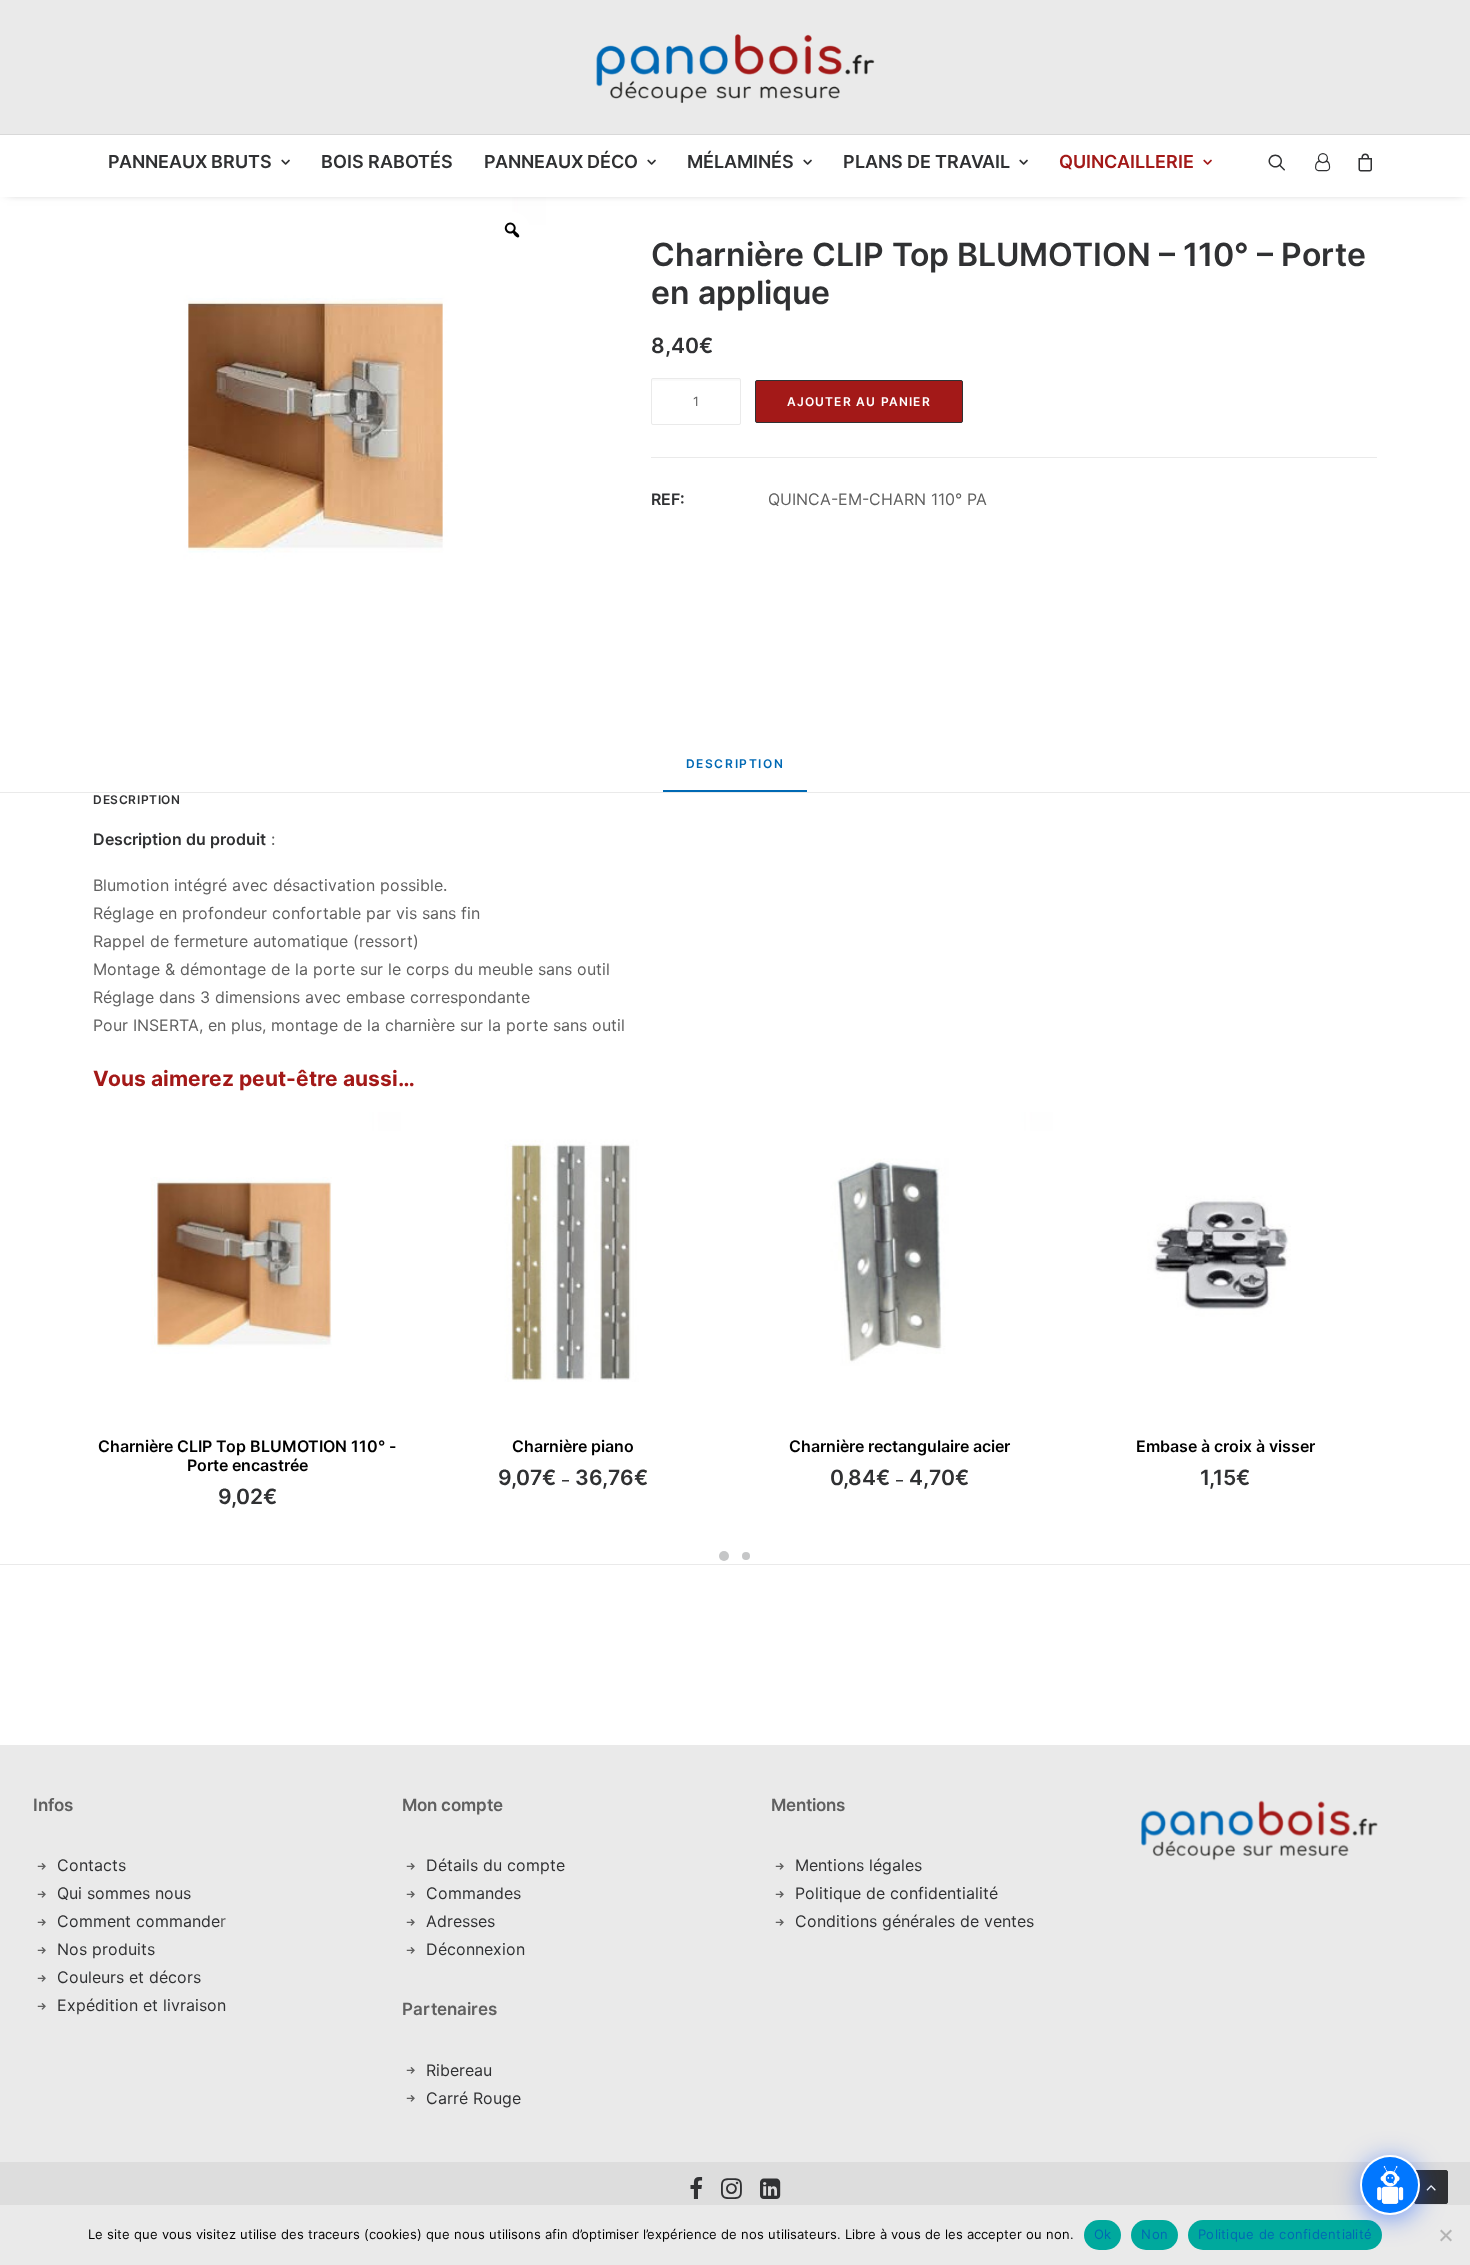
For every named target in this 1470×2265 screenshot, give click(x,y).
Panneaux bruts (190, 161)
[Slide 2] (746, 1556)
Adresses (460, 1921)
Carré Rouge (473, 2098)
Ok (1103, 2234)
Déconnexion (475, 1949)
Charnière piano (573, 1446)
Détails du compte (495, 1865)
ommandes (479, 1893)
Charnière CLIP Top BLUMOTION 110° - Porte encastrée (247, 1455)
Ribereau (459, 2070)
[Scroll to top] (1431, 2185)
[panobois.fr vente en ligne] (735, 67)
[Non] (1445, 2235)
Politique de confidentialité (896, 1893)
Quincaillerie (1126, 161)
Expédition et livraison (141, 2005)
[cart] (1359, 162)
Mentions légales (858, 1865)
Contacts (91, 1865)
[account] (1321, 162)
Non (1154, 2234)
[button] (1262, 162)
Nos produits (106, 1949)
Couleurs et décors (129, 1977)
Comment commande (138, 1921)
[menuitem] (199, 162)
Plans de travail (926, 161)
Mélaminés (740, 161)
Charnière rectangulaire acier (899, 1446)
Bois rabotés (387, 161)
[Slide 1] (724, 1556)
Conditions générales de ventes (914, 1921)
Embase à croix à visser (1225, 1446)
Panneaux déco (561, 161)
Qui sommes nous (124, 1893)
